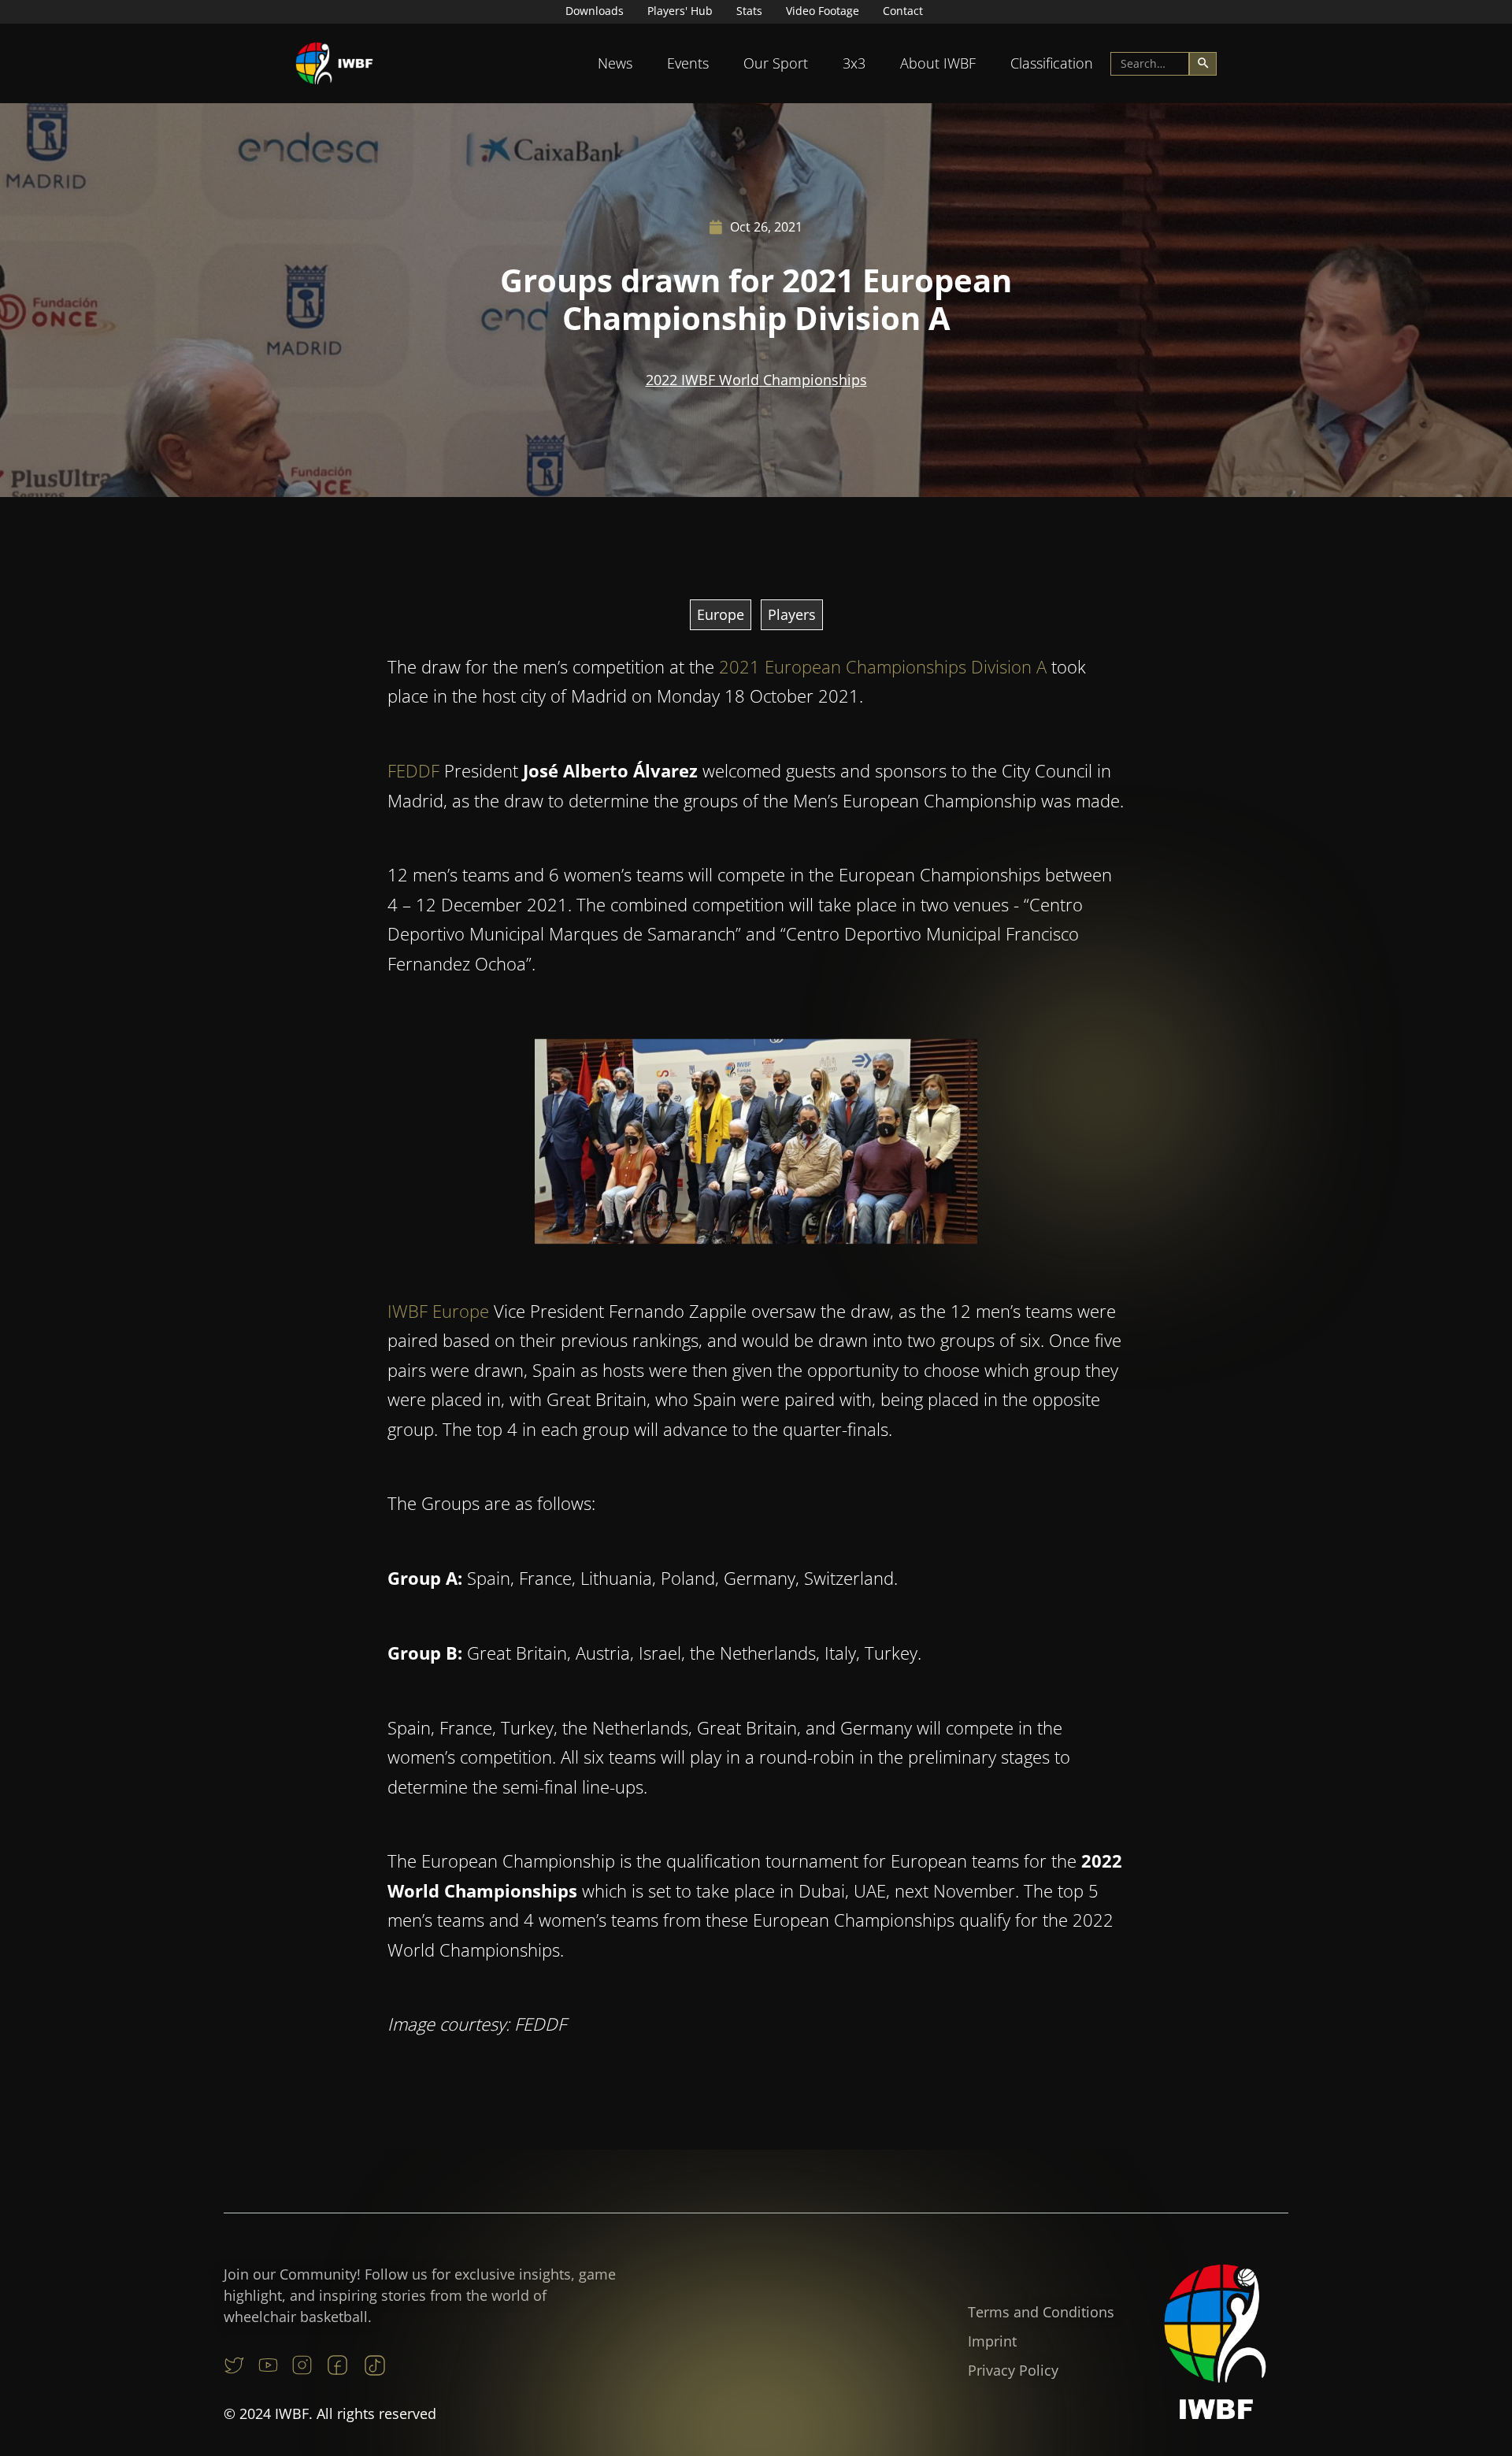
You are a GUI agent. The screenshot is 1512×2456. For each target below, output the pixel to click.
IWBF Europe (438, 1311)
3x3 (854, 63)
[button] (615, 63)
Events (688, 63)
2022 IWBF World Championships (756, 380)
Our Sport (776, 63)
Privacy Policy (1013, 2370)
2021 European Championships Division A (883, 666)
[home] (335, 63)
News (615, 63)
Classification (1052, 63)
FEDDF (413, 770)
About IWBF (938, 63)
